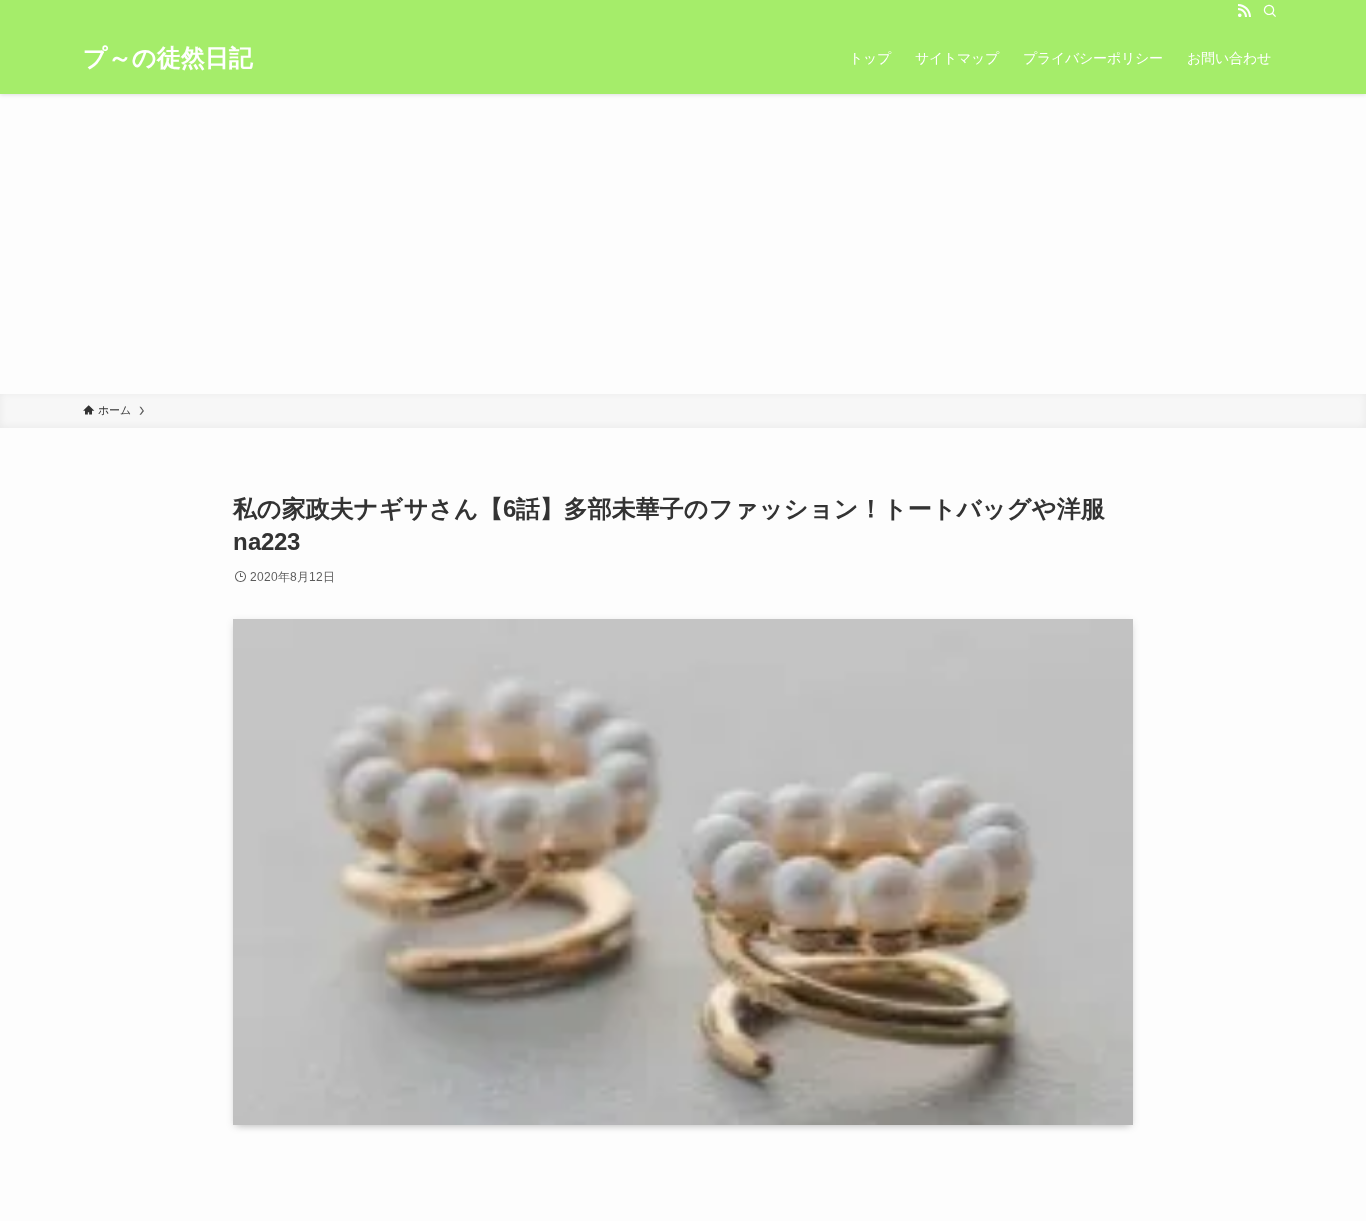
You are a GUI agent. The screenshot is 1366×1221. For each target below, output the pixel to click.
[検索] (1270, 11)
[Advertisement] (683, 244)
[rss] (1244, 11)
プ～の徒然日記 (168, 58)
